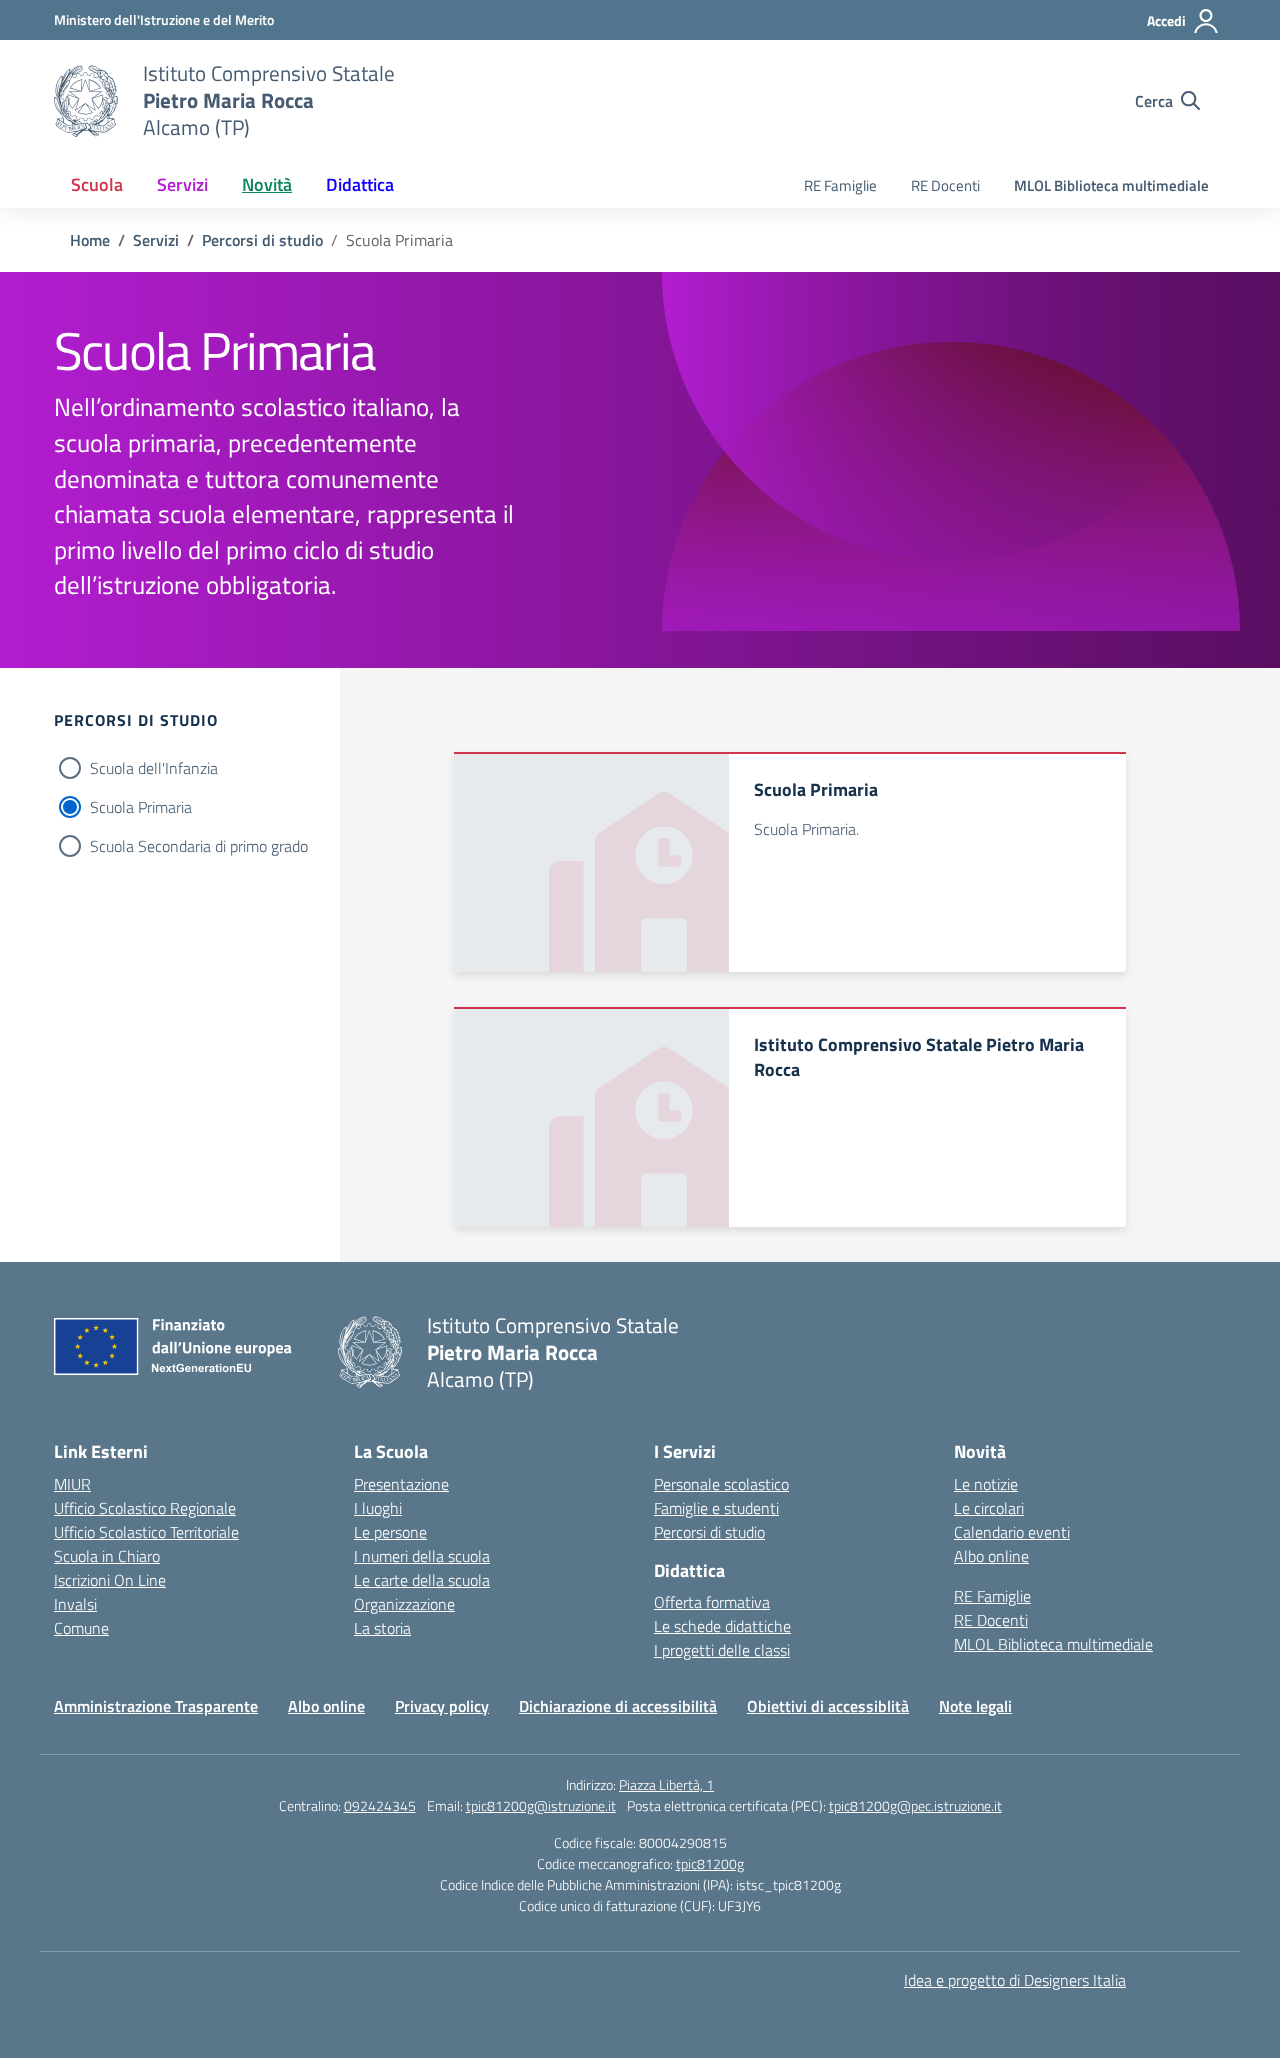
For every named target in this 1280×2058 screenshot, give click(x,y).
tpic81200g (710, 1863)
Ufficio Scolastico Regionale (145, 1508)
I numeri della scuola (422, 1556)
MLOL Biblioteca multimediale (1111, 185)
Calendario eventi (1012, 1532)
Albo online (991, 1556)
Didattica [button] (360, 184)
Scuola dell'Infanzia (154, 768)
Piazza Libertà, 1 (666, 1784)
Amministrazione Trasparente (156, 1706)
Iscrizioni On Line (110, 1580)
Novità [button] (267, 184)
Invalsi (75, 1604)
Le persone (390, 1532)
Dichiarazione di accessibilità (618, 1706)
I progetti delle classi (722, 1650)
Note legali (975, 1706)
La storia (382, 1628)
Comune (81, 1628)
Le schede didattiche (722, 1626)
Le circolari (989, 1508)
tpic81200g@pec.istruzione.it (915, 1805)
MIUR (72, 1484)
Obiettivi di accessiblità (828, 1706)
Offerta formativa (712, 1602)
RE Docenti (945, 185)
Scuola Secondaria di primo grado (199, 846)
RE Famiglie (840, 185)
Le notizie (986, 1484)
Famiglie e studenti (716, 1508)
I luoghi (378, 1508)
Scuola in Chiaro (107, 1556)
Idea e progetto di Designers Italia (1015, 1980)
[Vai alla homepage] (86, 101)
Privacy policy (442, 1706)
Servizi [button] (182, 184)
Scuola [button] (97, 184)
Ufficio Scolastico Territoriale (146, 1532)
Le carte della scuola (422, 1580)
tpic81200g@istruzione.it (541, 1805)
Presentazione (401, 1484)
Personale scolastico (721, 1484)
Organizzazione (404, 1604)
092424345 (380, 1805)
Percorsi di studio (709, 1532)
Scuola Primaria (141, 807)
